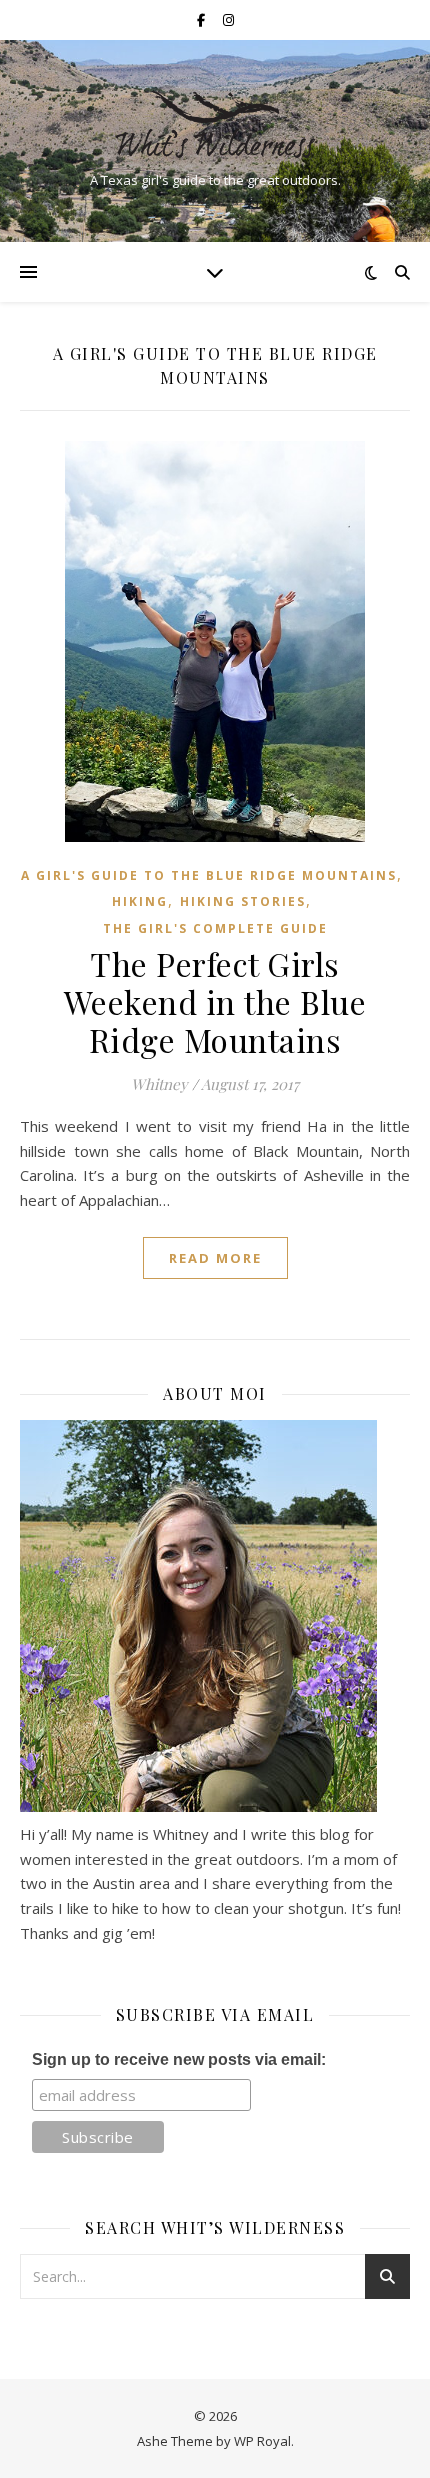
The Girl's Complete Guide (215, 928)
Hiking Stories (243, 901)
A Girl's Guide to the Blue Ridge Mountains (209, 875)
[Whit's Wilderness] (215, 124)
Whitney (159, 1084)
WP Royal (262, 2441)
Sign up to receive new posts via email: (179, 2059)
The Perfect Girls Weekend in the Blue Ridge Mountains (215, 1001)
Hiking (140, 901)
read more (215, 1258)
